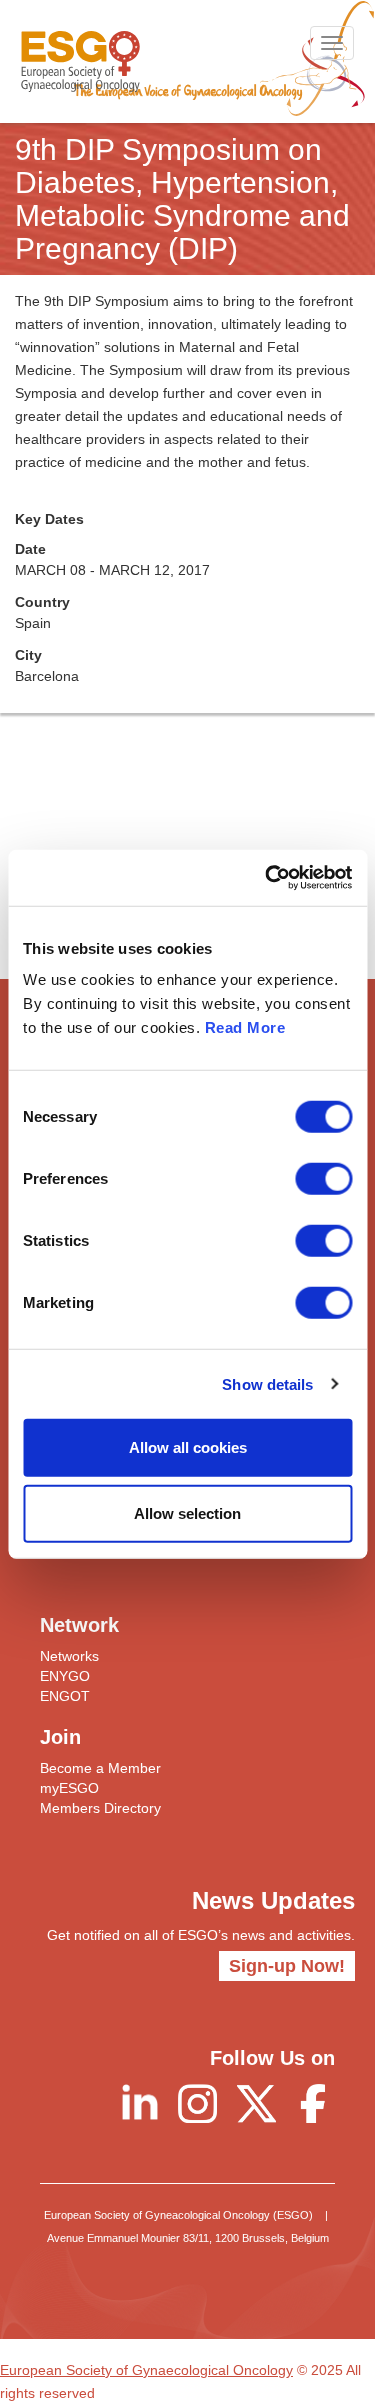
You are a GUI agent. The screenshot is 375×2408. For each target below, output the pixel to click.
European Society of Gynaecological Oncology (146, 2370)
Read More (245, 1027)
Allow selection (187, 1512)
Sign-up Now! (287, 1966)
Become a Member (100, 1768)
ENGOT (65, 1696)
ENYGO (65, 1676)
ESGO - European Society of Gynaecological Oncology (80, 61)
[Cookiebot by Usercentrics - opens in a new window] (267, 878)
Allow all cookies (188, 1447)
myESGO (69, 1788)
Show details (267, 1383)
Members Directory (100, 1808)
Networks (69, 1656)
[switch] (323, 1179)
